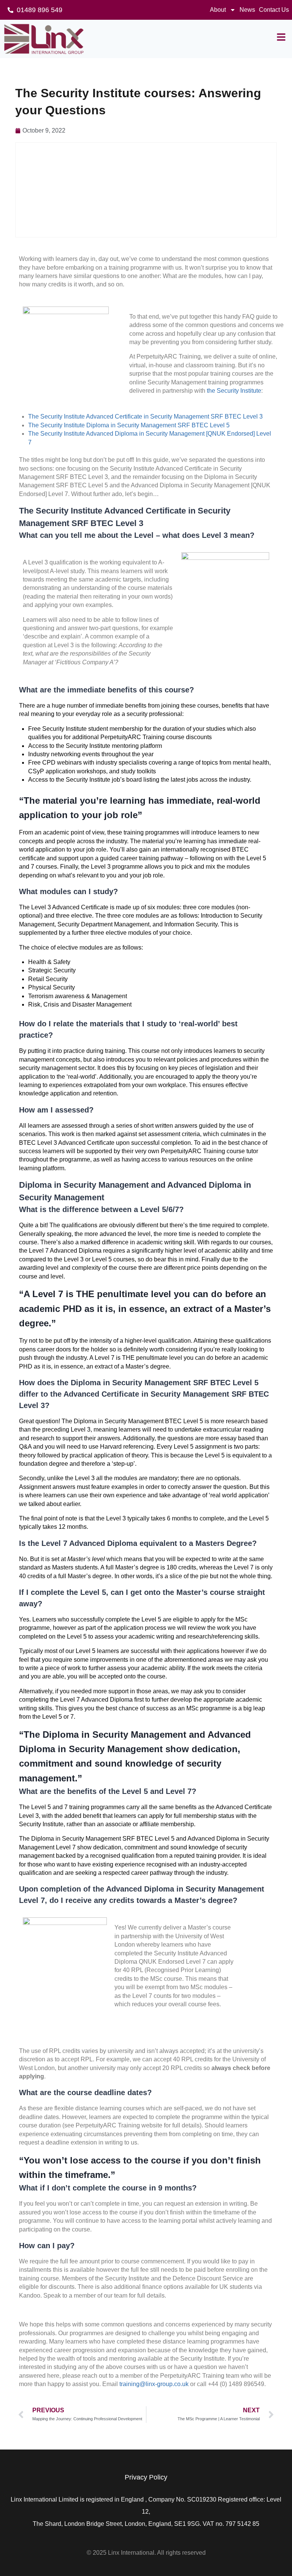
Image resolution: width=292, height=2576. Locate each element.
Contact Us (274, 10)
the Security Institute (234, 391)
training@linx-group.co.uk (154, 2384)
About (218, 10)
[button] (281, 37)
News (247, 10)
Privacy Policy (146, 2477)
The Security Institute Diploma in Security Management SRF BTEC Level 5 (129, 425)
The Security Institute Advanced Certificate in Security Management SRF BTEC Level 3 (145, 416)
